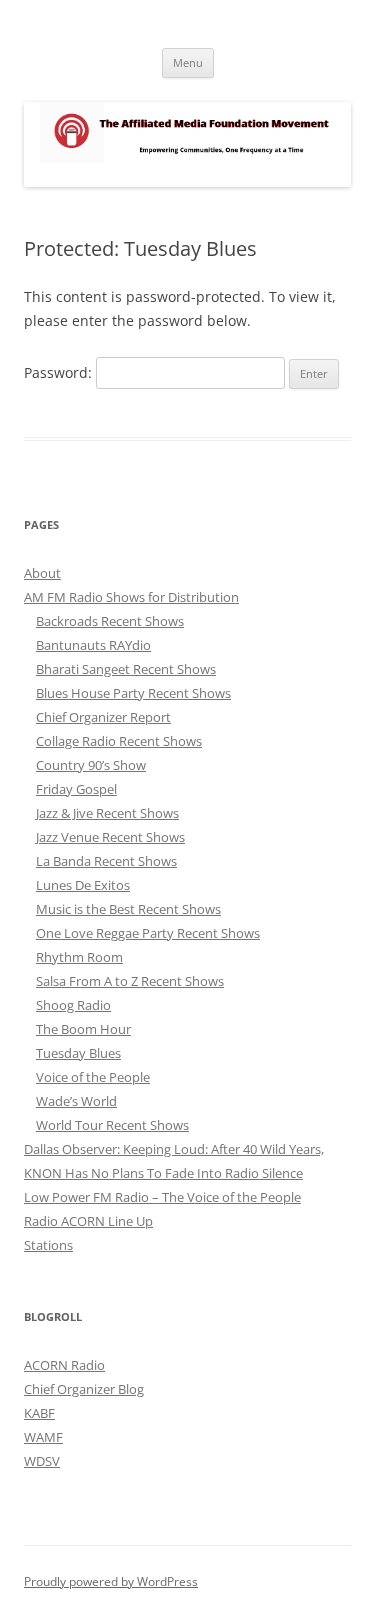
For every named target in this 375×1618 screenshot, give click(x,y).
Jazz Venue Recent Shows (110, 837)
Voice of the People (93, 1077)
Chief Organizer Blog (84, 1389)
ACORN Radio (64, 1365)
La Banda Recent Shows (106, 861)
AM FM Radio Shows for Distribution (131, 597)
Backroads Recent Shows (110, 621)
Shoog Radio (73, 1005)
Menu (188, 62)
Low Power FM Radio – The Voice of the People (162, 1197)
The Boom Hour (83, 1029)
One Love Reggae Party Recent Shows (148, 933)
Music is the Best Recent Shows (128, 909)
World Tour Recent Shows (112, 1125)
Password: (60, 372)
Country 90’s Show (91, 765)
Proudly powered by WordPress (111, 1581)
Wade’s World (76, 1101)
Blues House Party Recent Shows (133, 693)
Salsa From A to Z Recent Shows (130, 981)
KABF (39, 1413)
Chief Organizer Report (103, 717)
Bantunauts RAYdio (93, 645)
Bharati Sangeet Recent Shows (126, 669)
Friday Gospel (76, 789)
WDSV (42, 1461)
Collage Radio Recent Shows (119, 741)
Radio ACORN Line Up (88, 1221)
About (42, 573)
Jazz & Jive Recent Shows (107, 813)
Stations (48, 1245)
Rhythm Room (79, 957)
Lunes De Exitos (83, 885)
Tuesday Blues (78, 1053)
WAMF (43, 1437)
